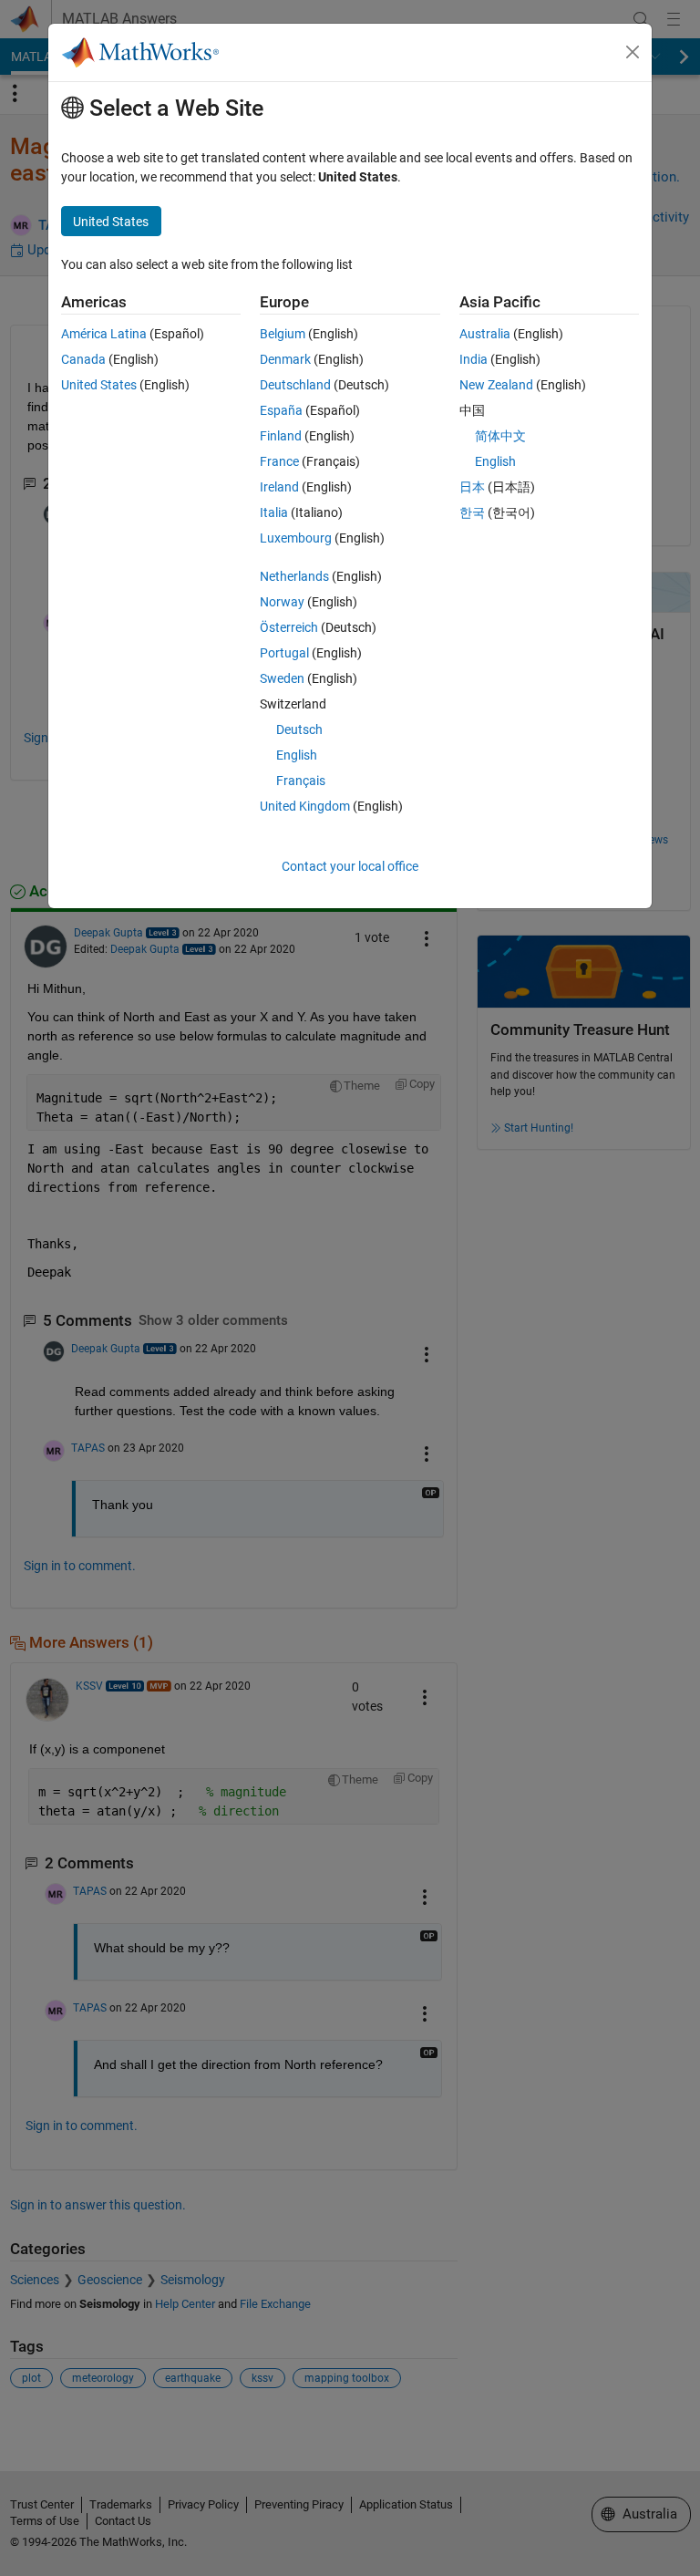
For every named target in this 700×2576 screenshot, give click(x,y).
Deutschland (295, 385)
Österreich (289, 627)
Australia (485, 334)
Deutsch (299, 729)
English (297, 755)
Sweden (282, 678)
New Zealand (496, 385)
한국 (472, 512)
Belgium (283, 334)
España (281, 410)
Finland (281, 436)
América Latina (104, 334)
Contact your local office (350, 866)
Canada (83, 359)
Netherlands (294, 576)
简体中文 (500, 436)
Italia (274, 512)
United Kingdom (305, 806)
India (474, 359)
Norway (282, 602)
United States (99, 385)
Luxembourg (296, 538)
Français (301, 781)
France (279, 461)
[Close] (633, 52)
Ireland (279, 487)
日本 (472, 487)
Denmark (285, 359)
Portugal (284, 653)
